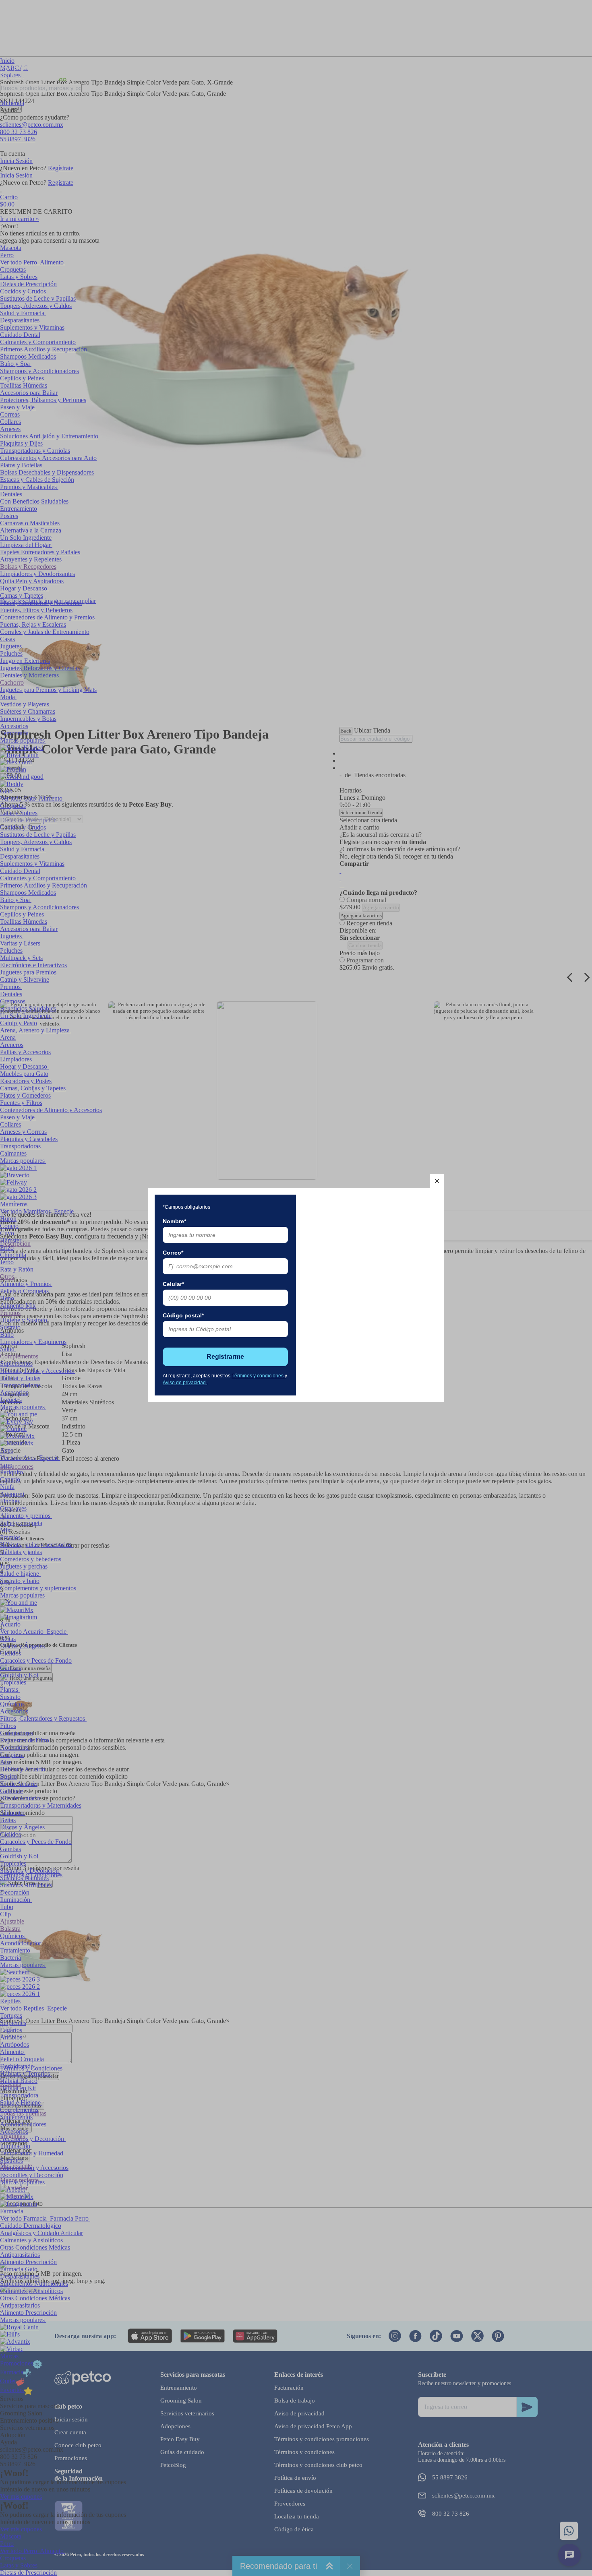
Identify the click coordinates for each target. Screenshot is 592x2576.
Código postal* (183, 1315)
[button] (437, 1181)
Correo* (173, 1253)
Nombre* (174, 1221)
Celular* (173, 1284)
